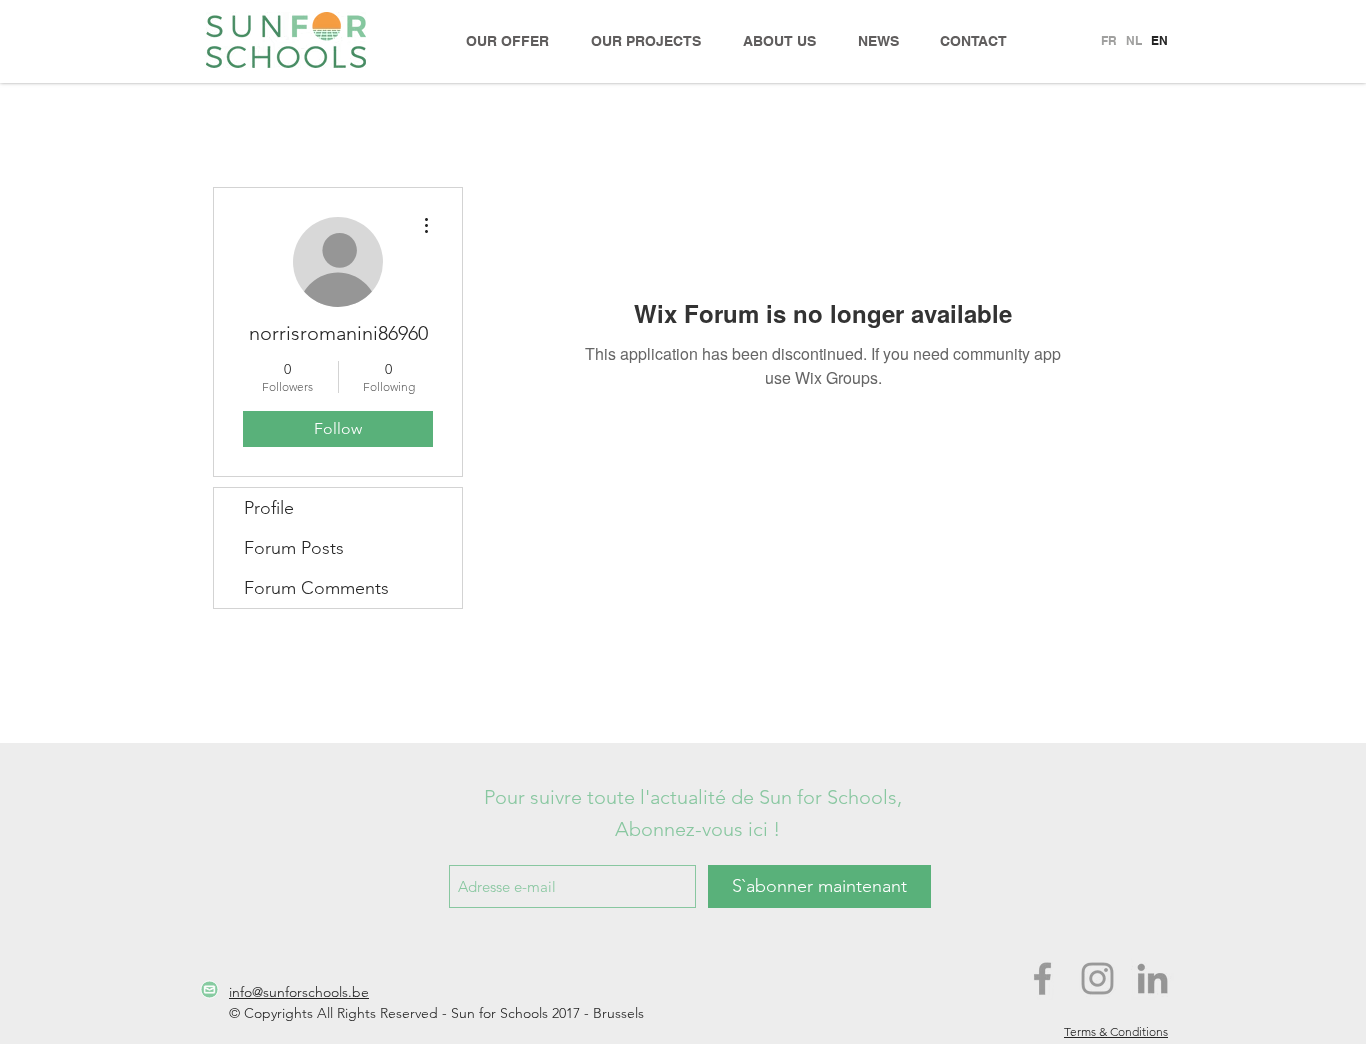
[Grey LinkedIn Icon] (1152, 978)
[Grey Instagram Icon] (1097, 978)
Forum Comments (316, 588)
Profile (269, 508)
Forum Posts (294, 548)
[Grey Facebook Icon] (1042, 978)
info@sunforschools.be (299, 992)
